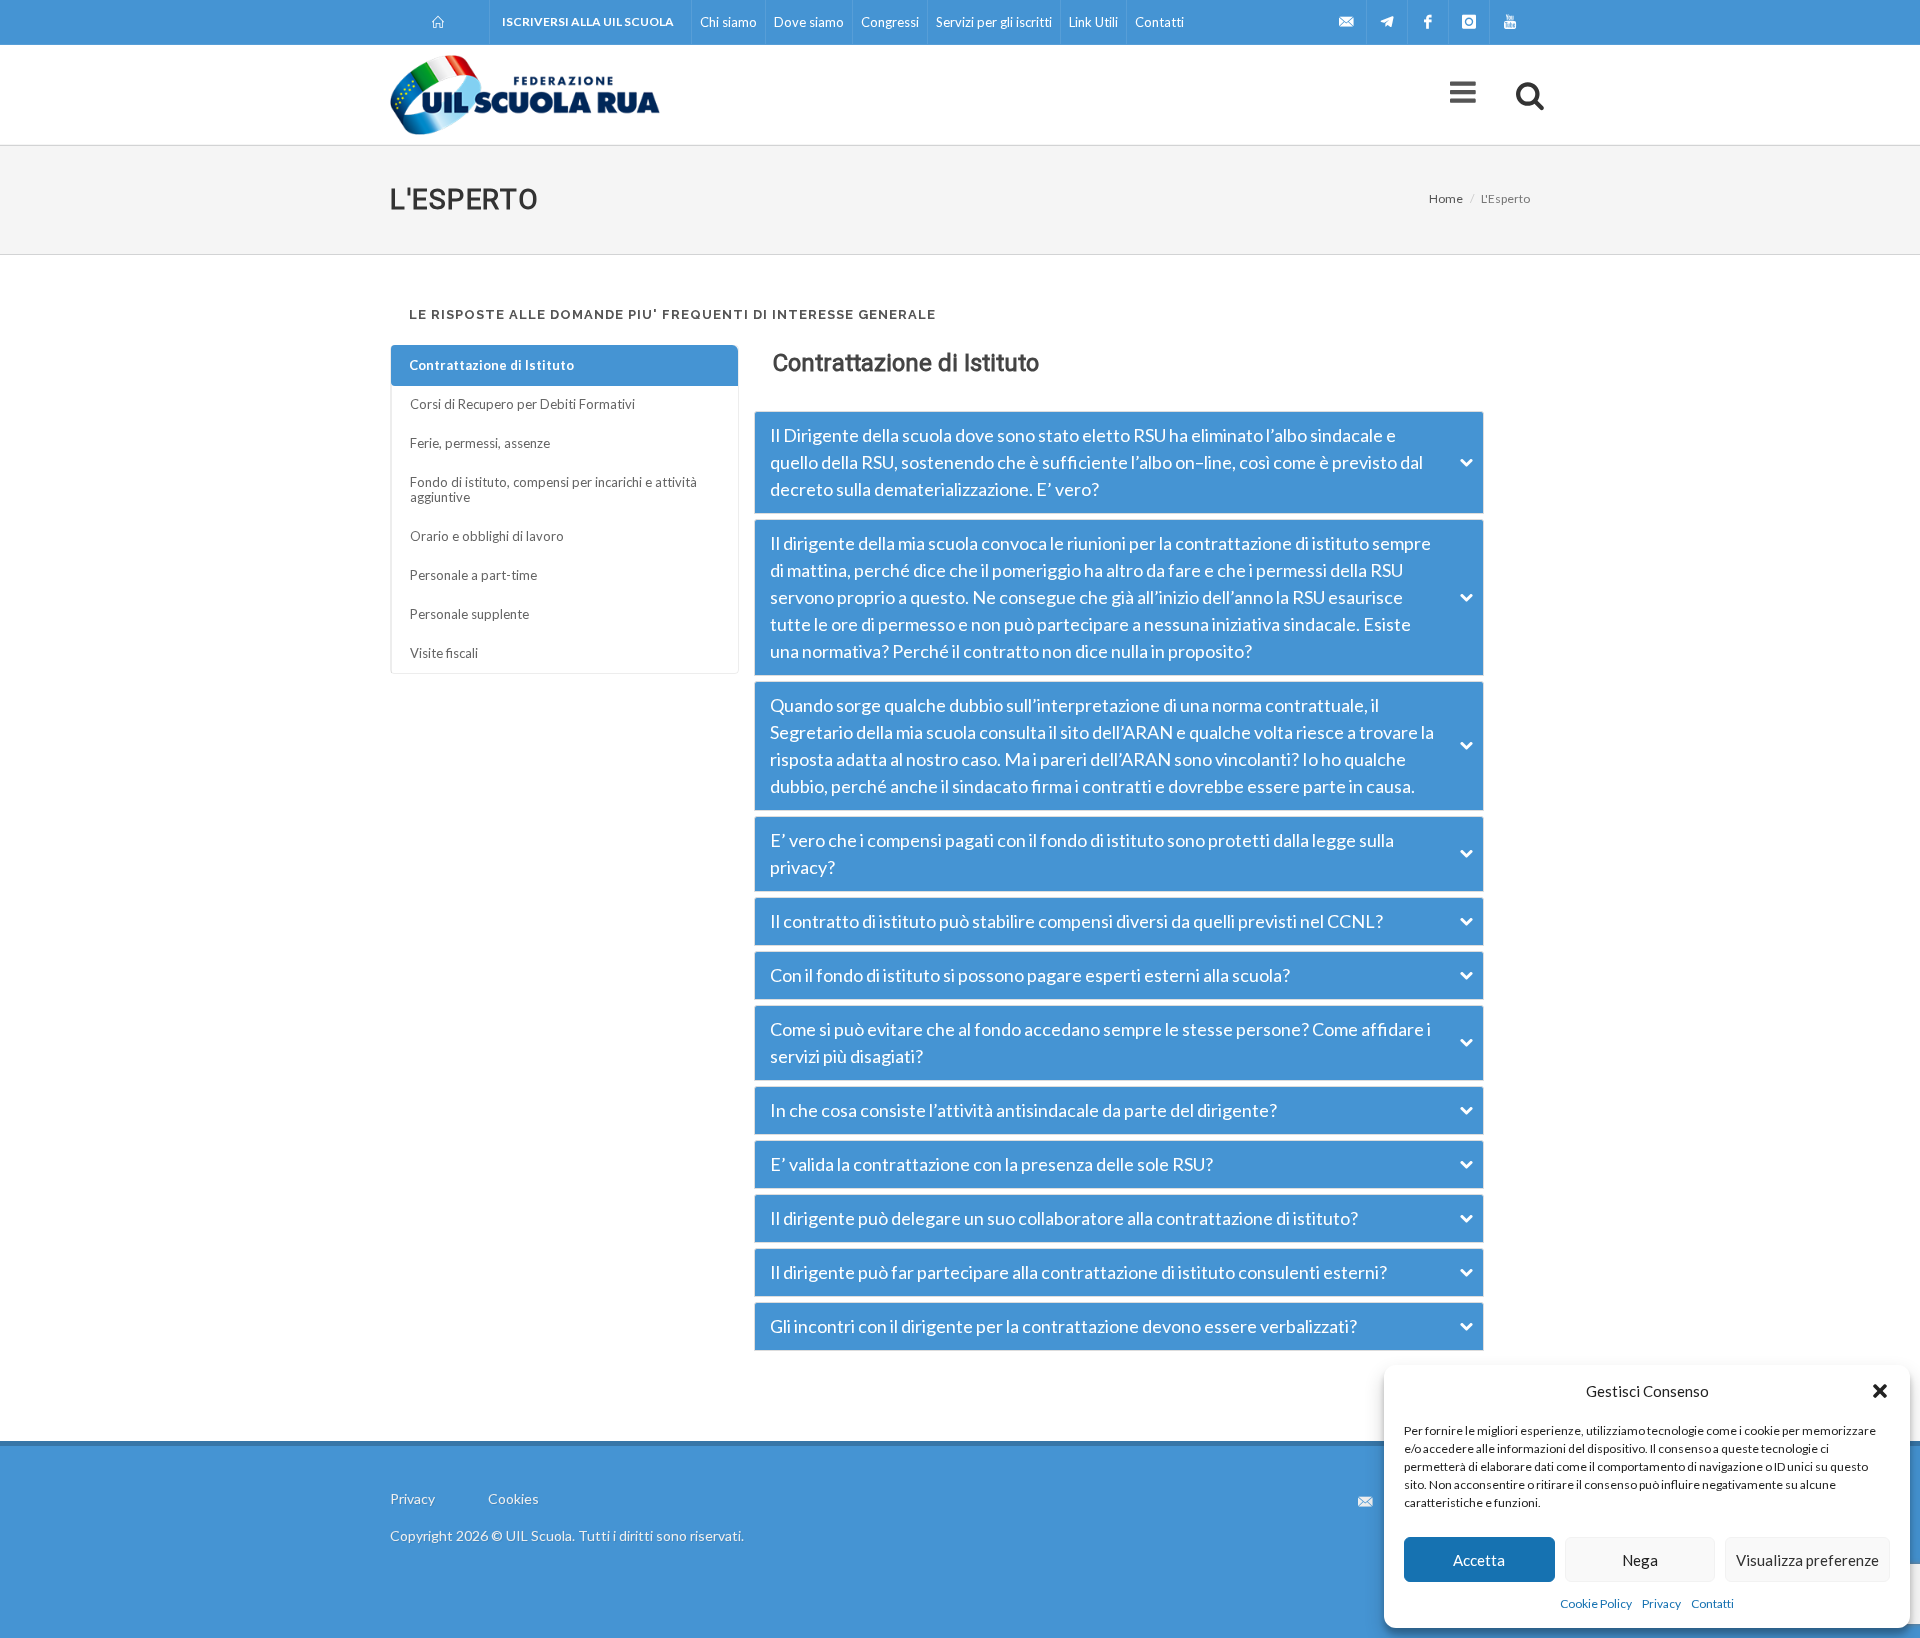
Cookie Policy (1596, 1603)
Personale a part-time (473, 575)
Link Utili (1093, 22)
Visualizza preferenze (1807, 1560)
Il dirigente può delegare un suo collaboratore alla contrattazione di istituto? (1064, 1218)
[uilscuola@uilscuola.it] (1346, 22)
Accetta (1479, 1560)
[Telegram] (1387, 22)
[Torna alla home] (439, 22)
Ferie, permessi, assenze (480, 443)
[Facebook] (1428, 22)
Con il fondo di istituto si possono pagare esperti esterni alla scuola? (1030, 975)
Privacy (1661, 1603)
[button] (1880, 1391)
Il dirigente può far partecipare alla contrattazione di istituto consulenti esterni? (1078, 1272)
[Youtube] (1510, 22)
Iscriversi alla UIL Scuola (588, 21)
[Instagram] (1469, 22)
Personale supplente (469, 614)
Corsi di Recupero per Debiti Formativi (522, 404)
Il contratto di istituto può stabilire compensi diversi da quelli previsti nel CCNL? (1076, 921)
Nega (1640, 1560)
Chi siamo (728, 22)
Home (1446, 198)
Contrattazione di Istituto (491, 365)
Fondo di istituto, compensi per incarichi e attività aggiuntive (553, 489)
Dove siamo (809, 22)
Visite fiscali (444, 653)
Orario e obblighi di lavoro (487, 536)
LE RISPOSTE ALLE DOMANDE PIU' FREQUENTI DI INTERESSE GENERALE (672, 314)
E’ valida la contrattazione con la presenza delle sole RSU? (991, 1164)
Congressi (890, 22)
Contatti (1712, 1603)
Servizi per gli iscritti (994, 22)
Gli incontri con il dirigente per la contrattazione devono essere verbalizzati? (1063, 1326)
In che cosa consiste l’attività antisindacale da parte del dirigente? (1023, 1110)
